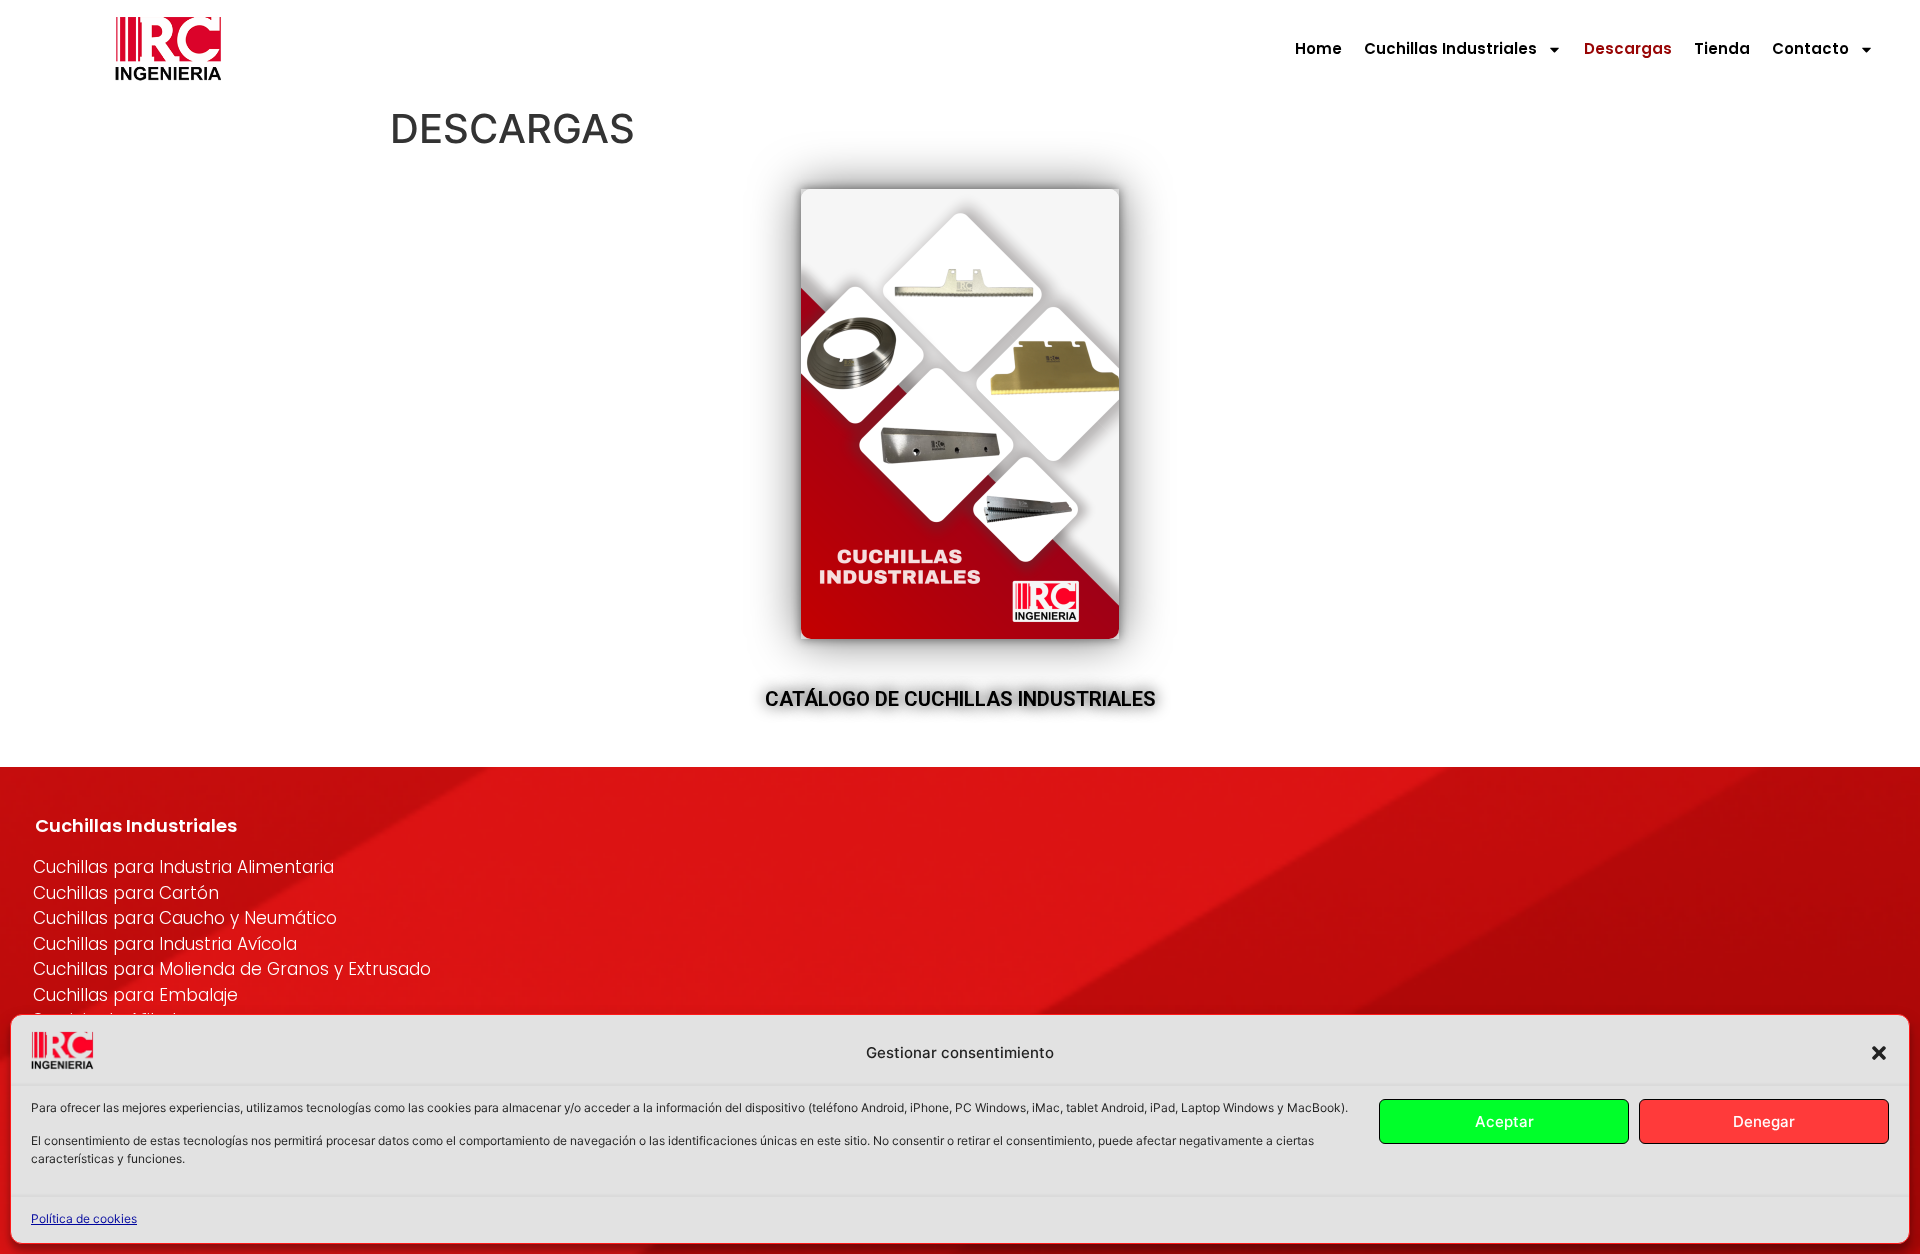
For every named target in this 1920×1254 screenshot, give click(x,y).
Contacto (1810, 48)
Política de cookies (84, 1218)
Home (1318, 48)
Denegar (1764, 1121)
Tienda (1722, 48)
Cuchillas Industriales (1450, 48)
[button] (1879, 1053)
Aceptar (1504, 1121)
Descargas (1628, 48)
